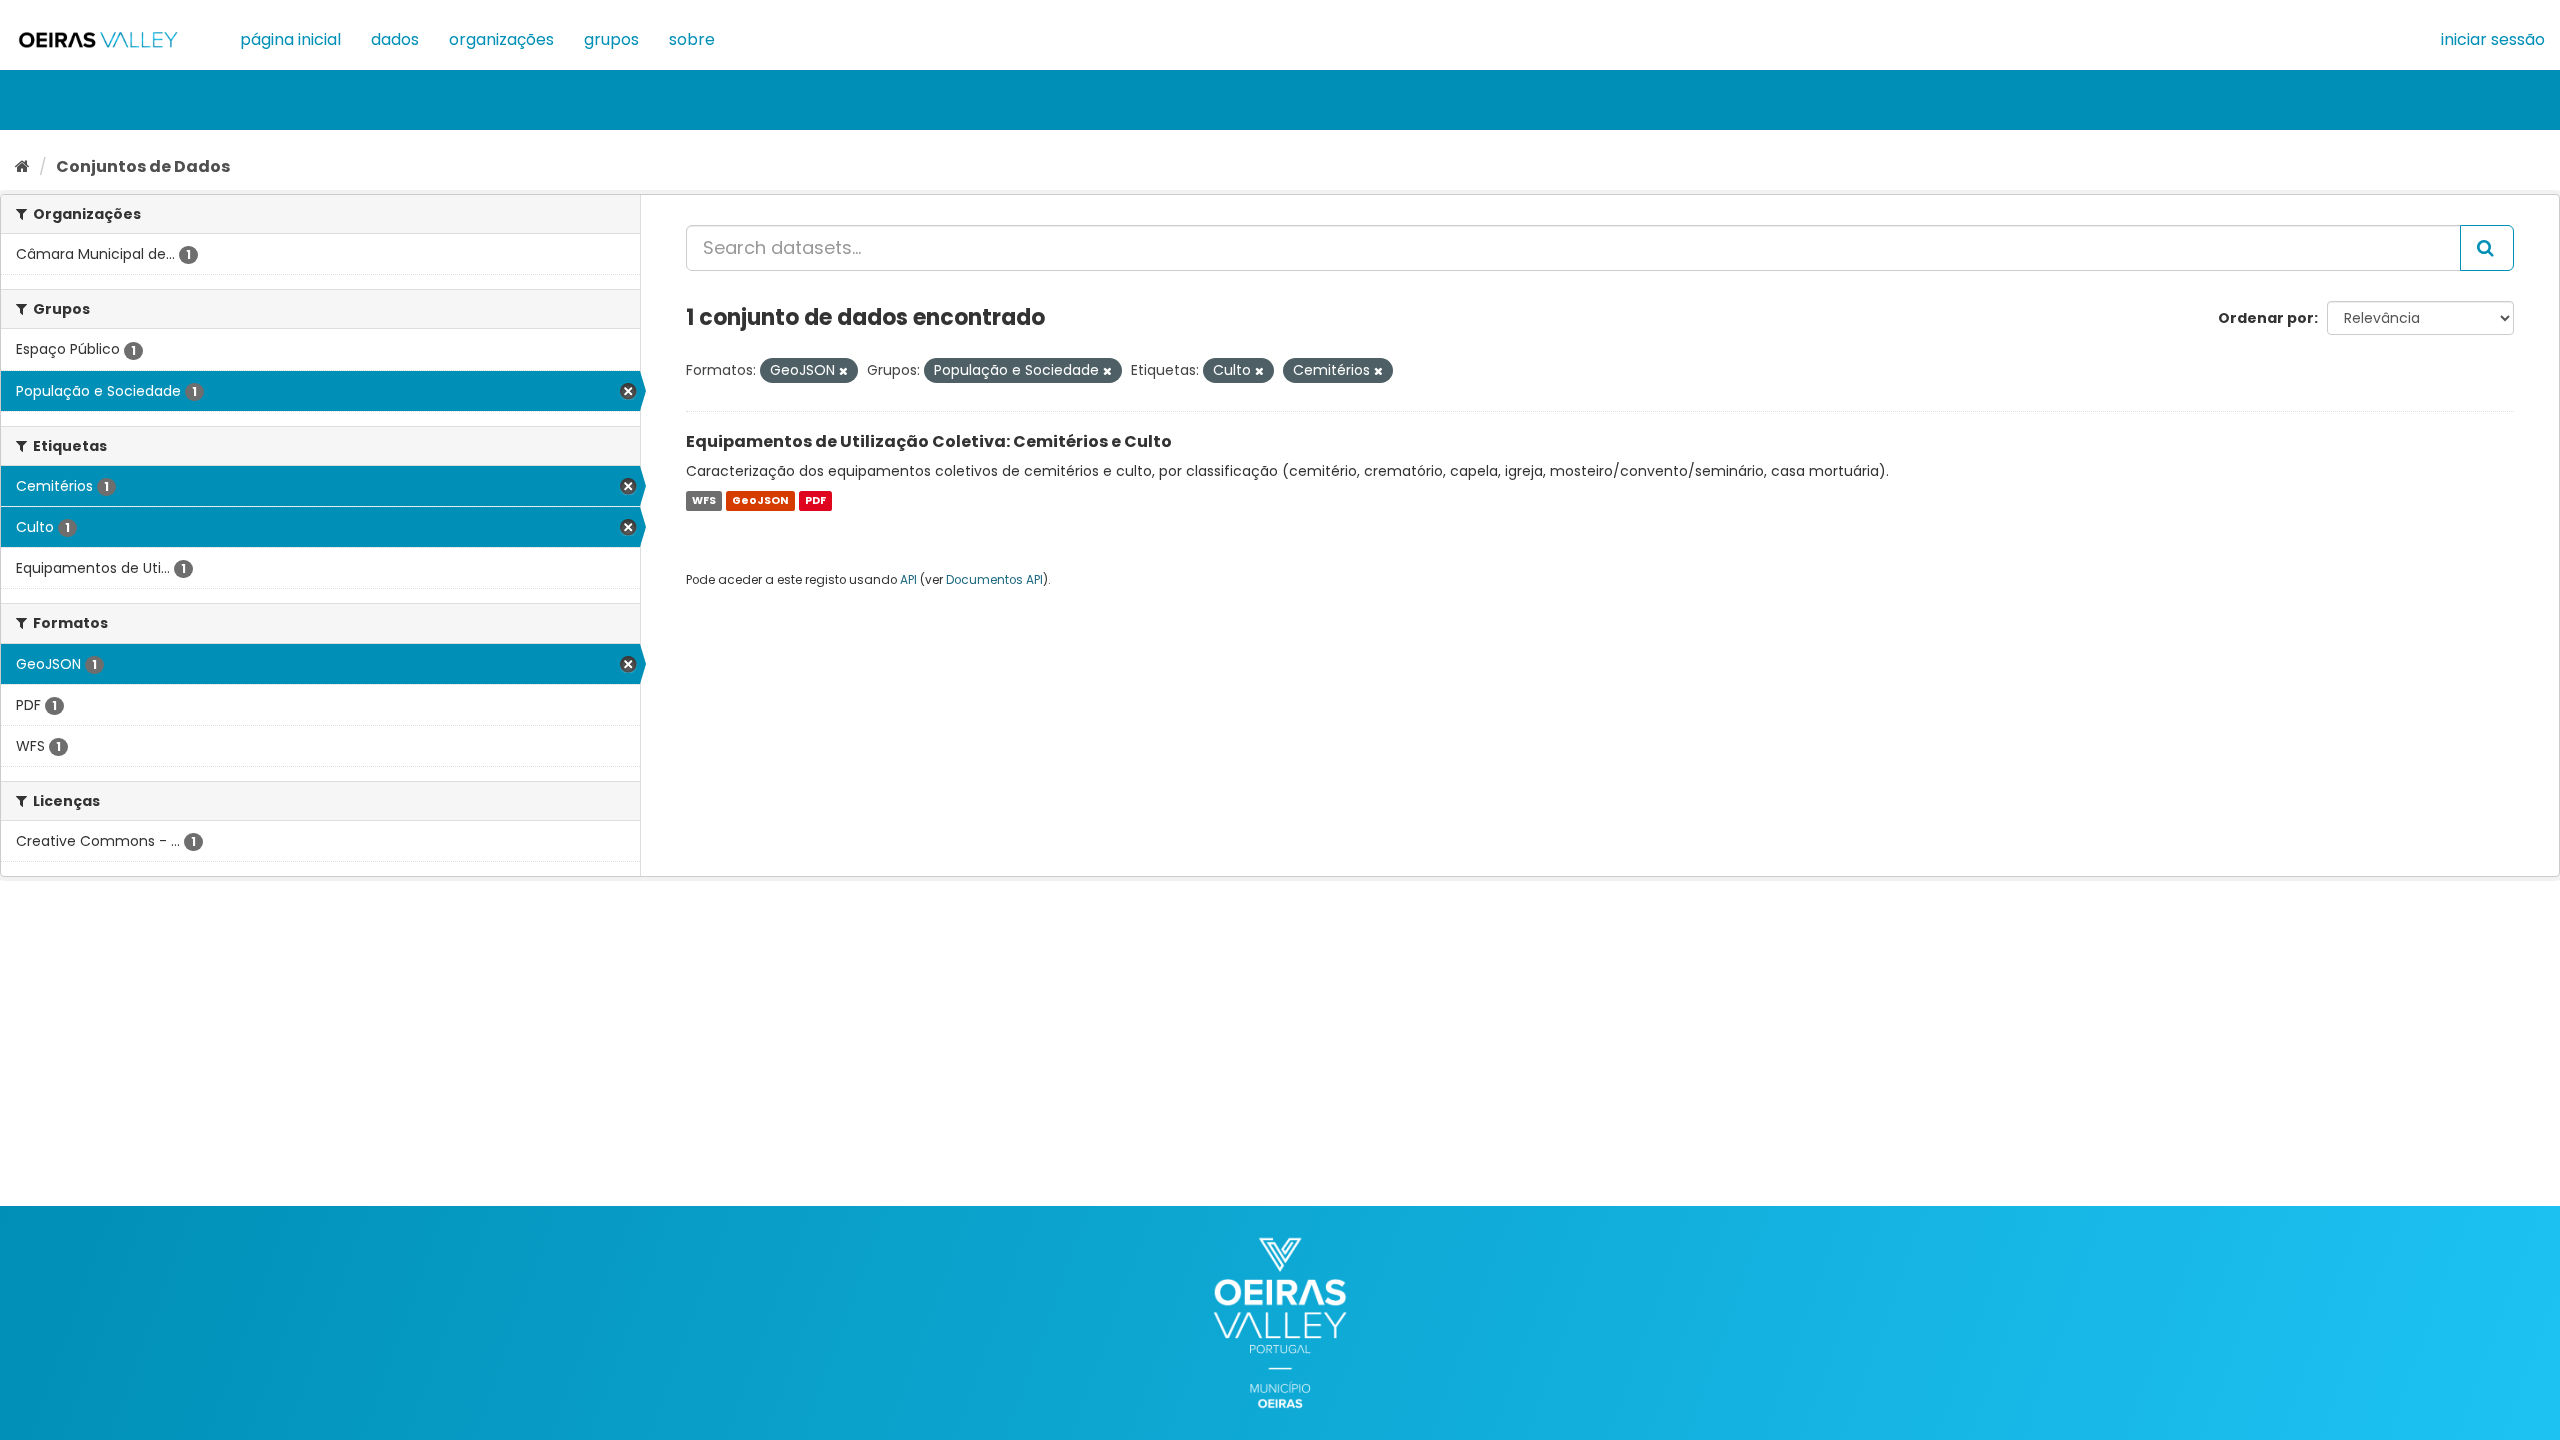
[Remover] (843, 371)
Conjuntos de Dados (143, 166)
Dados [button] (395, 39)
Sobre (692, 39)
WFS (704, 500)
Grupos (611, 39)
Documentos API (994, 580)
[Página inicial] (22, 166)
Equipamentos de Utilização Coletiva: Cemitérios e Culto (929, 441)
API (908, 580)
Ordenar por (2266, 318)
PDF (815, 500)
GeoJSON (760, 500)
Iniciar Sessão (2493, 39)
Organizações (501, 39)
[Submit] (2487, 248)
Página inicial (290, 39)
